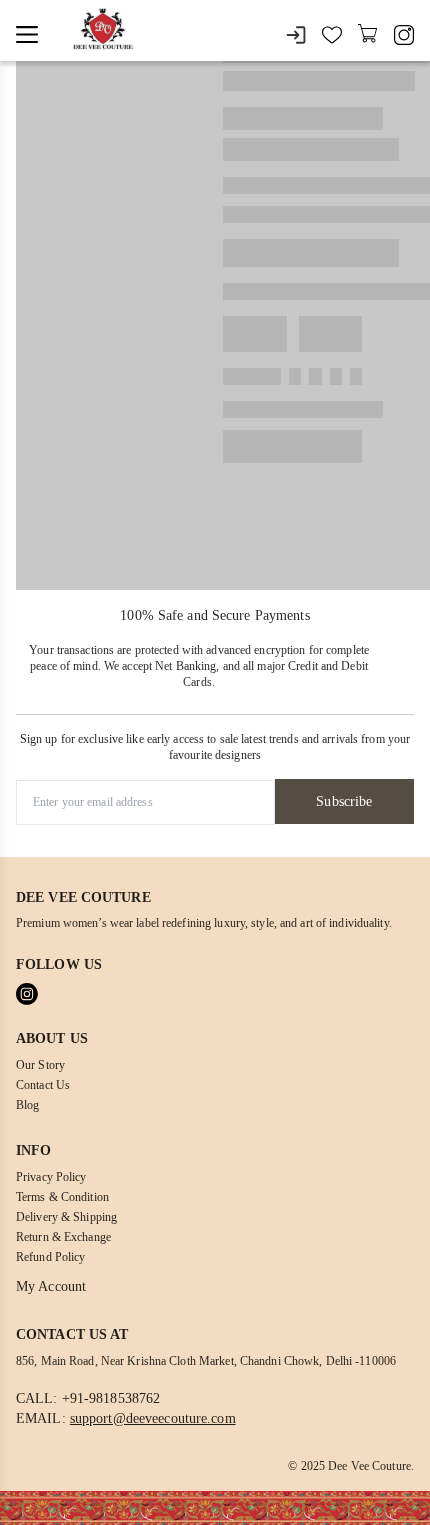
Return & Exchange (63, 1237)
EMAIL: (126, 1418)
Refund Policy (50, 1257)
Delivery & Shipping (66, 1217)
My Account (51, 1286)
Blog (27, 1105)
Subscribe (344, 801)
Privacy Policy (51, 1177)
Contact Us (43, 1085)
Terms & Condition (62, 1197)
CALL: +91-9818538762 (88, 1398)
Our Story (40, 1065)
